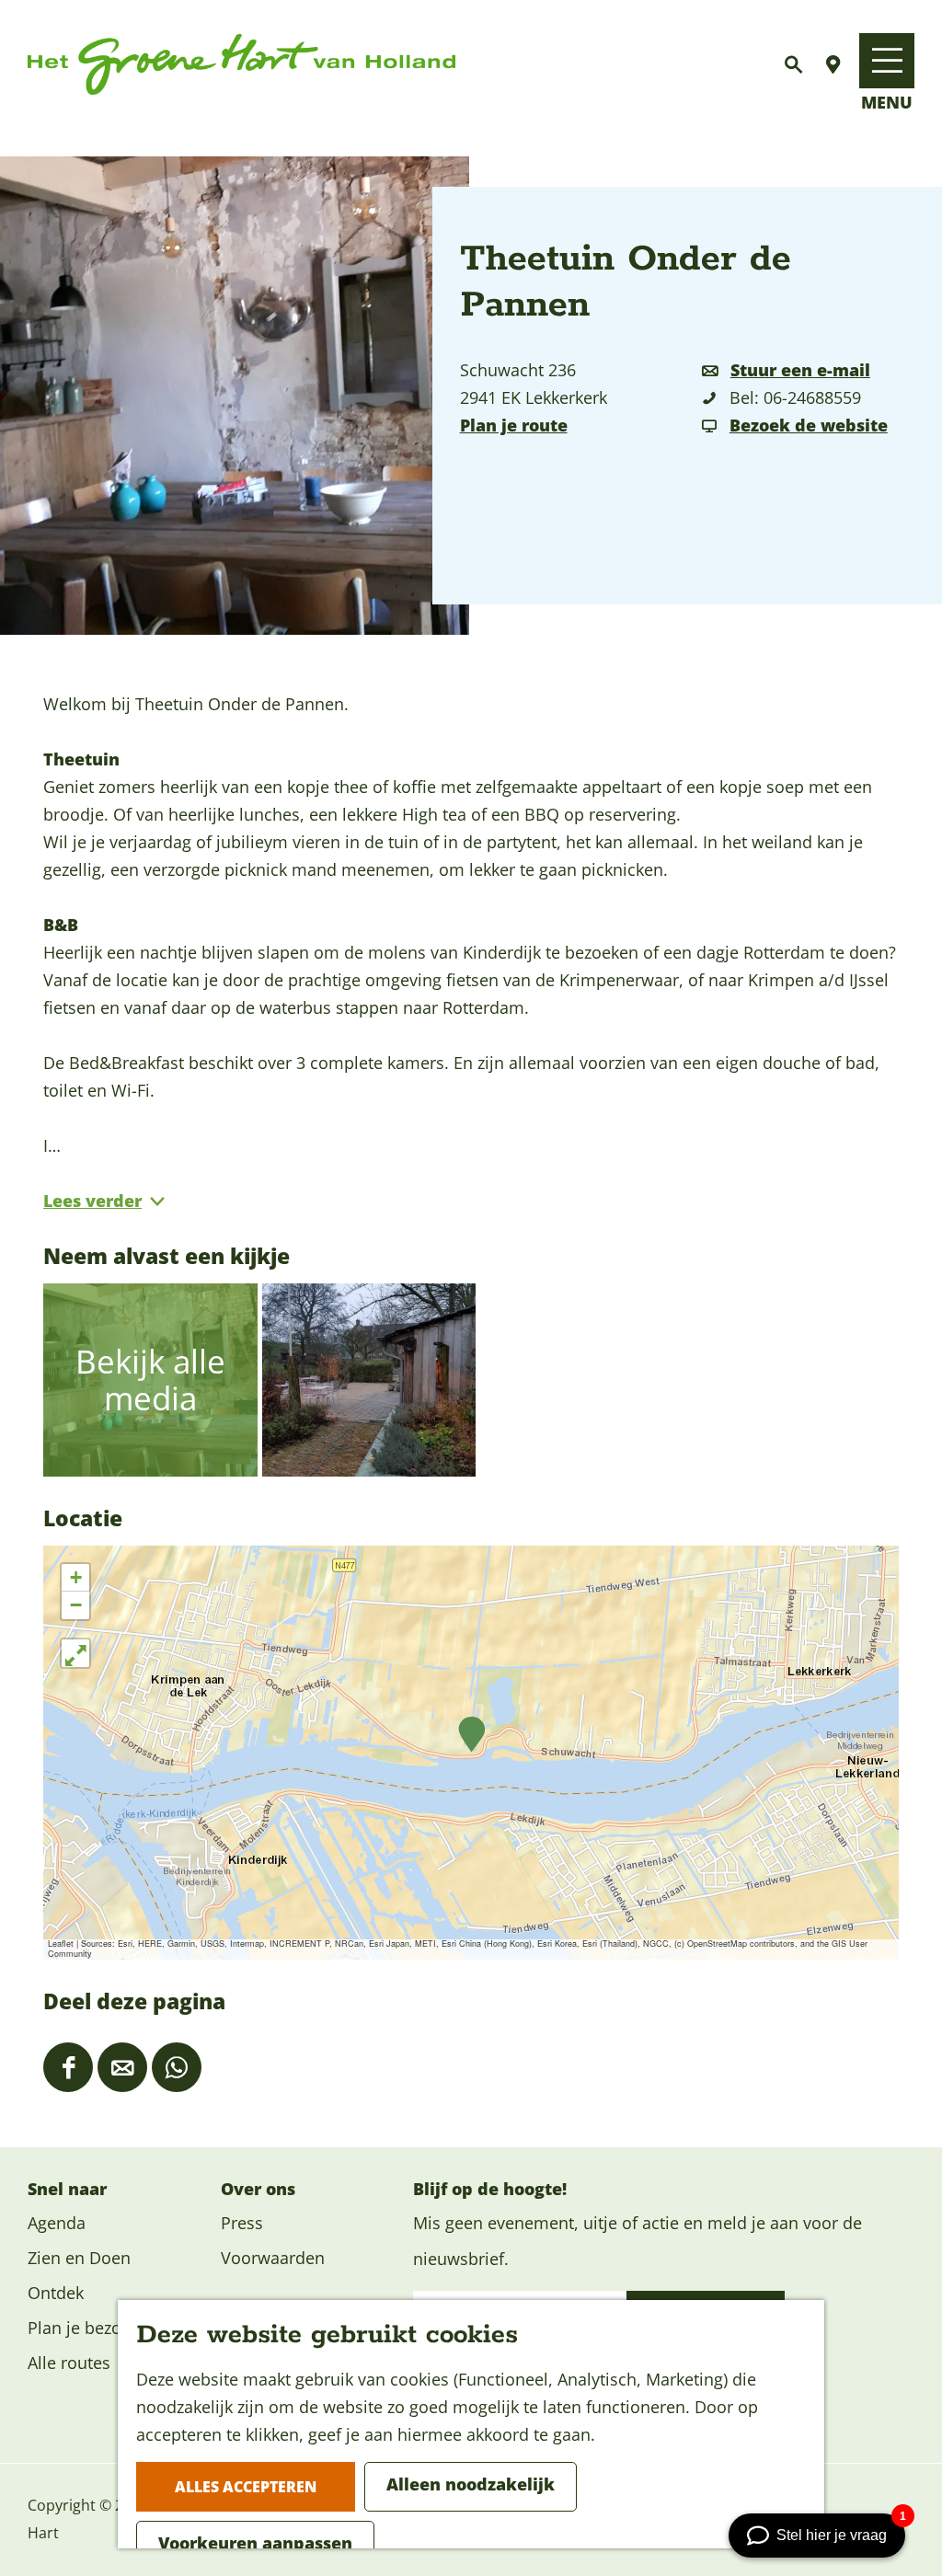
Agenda (57, 2223)
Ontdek (56, 2293)
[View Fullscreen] (75, 1653)
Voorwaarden (273, 2258)
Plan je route (514, 425)
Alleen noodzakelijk (471, 2484)
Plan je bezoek (83, 2328)
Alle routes (69, 2363)
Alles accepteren (246, 2487)
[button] (471, 1735)
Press (242, 2223)
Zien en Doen (79, 2258)
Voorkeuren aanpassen (255, 2543)
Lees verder (92, 1201)
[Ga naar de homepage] (241, 65)
